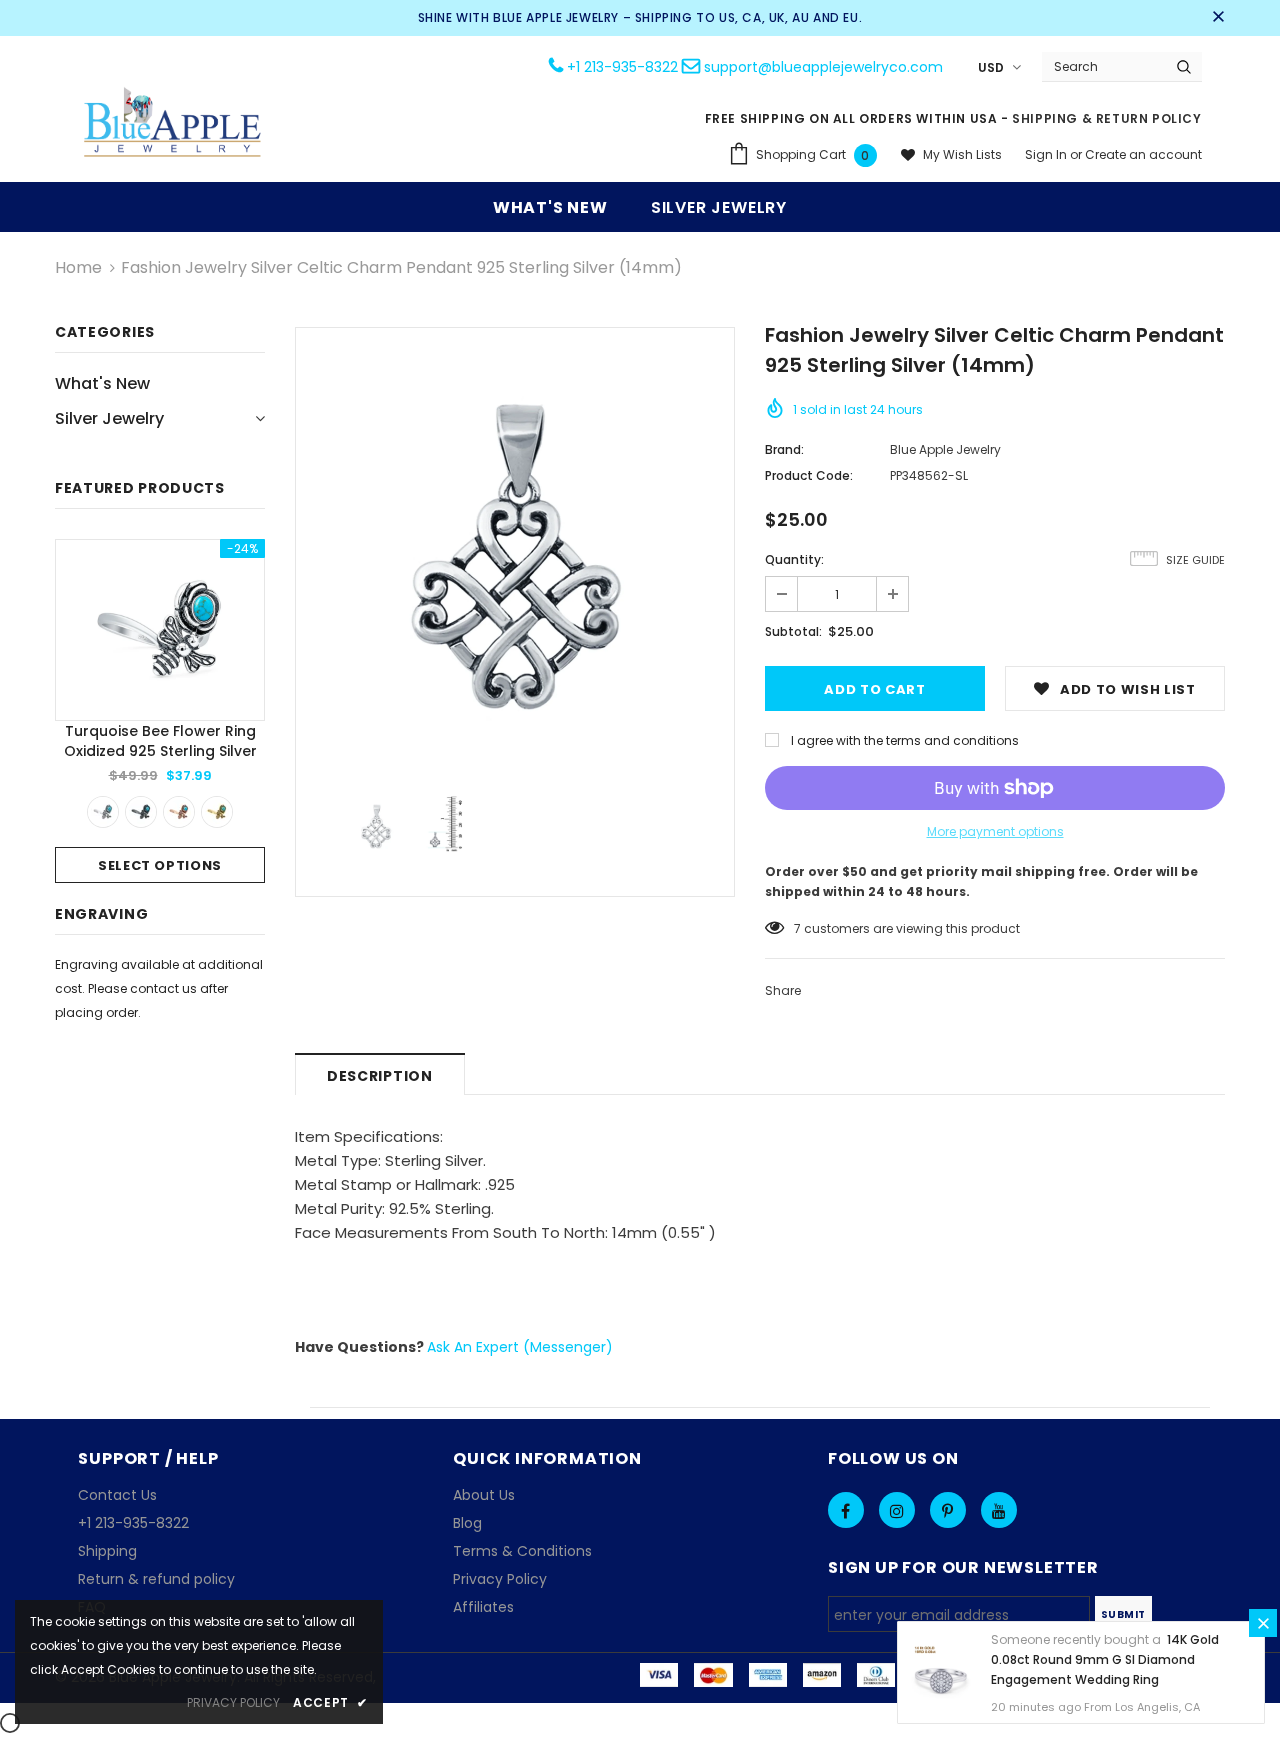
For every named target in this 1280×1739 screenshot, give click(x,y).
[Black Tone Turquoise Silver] (141, 812)
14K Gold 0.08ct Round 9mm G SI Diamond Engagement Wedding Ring (1105, 1659)
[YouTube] (999, 1510)
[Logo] (173, 124)
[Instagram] (897, 1510)
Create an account (1143, 154)
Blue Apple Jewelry (945, 449)
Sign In (1047, 154)
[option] (160, 711)
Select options (160, 865)
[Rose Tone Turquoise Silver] (179, 812)
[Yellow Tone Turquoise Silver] (217, 812)
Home (78, 267)
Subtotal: (793, 631)
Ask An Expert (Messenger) (520, 1347)
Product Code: (809, 475)
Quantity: (794, 559)
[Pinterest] (948, 1510)
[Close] (1263, 1623)
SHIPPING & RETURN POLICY (1106, 118)
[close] (1218, 18)
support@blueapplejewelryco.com (823, 67)
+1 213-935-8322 (622, 67)
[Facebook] (846, 1510)
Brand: (784, 449)
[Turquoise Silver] (103, 812)
